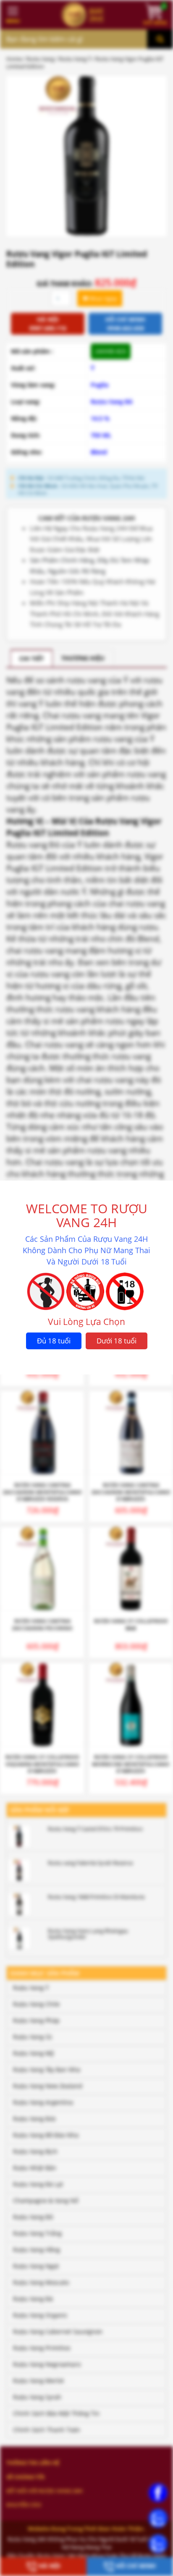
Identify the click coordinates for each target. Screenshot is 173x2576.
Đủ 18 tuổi (54, 1341)
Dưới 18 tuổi (117, 1341)
